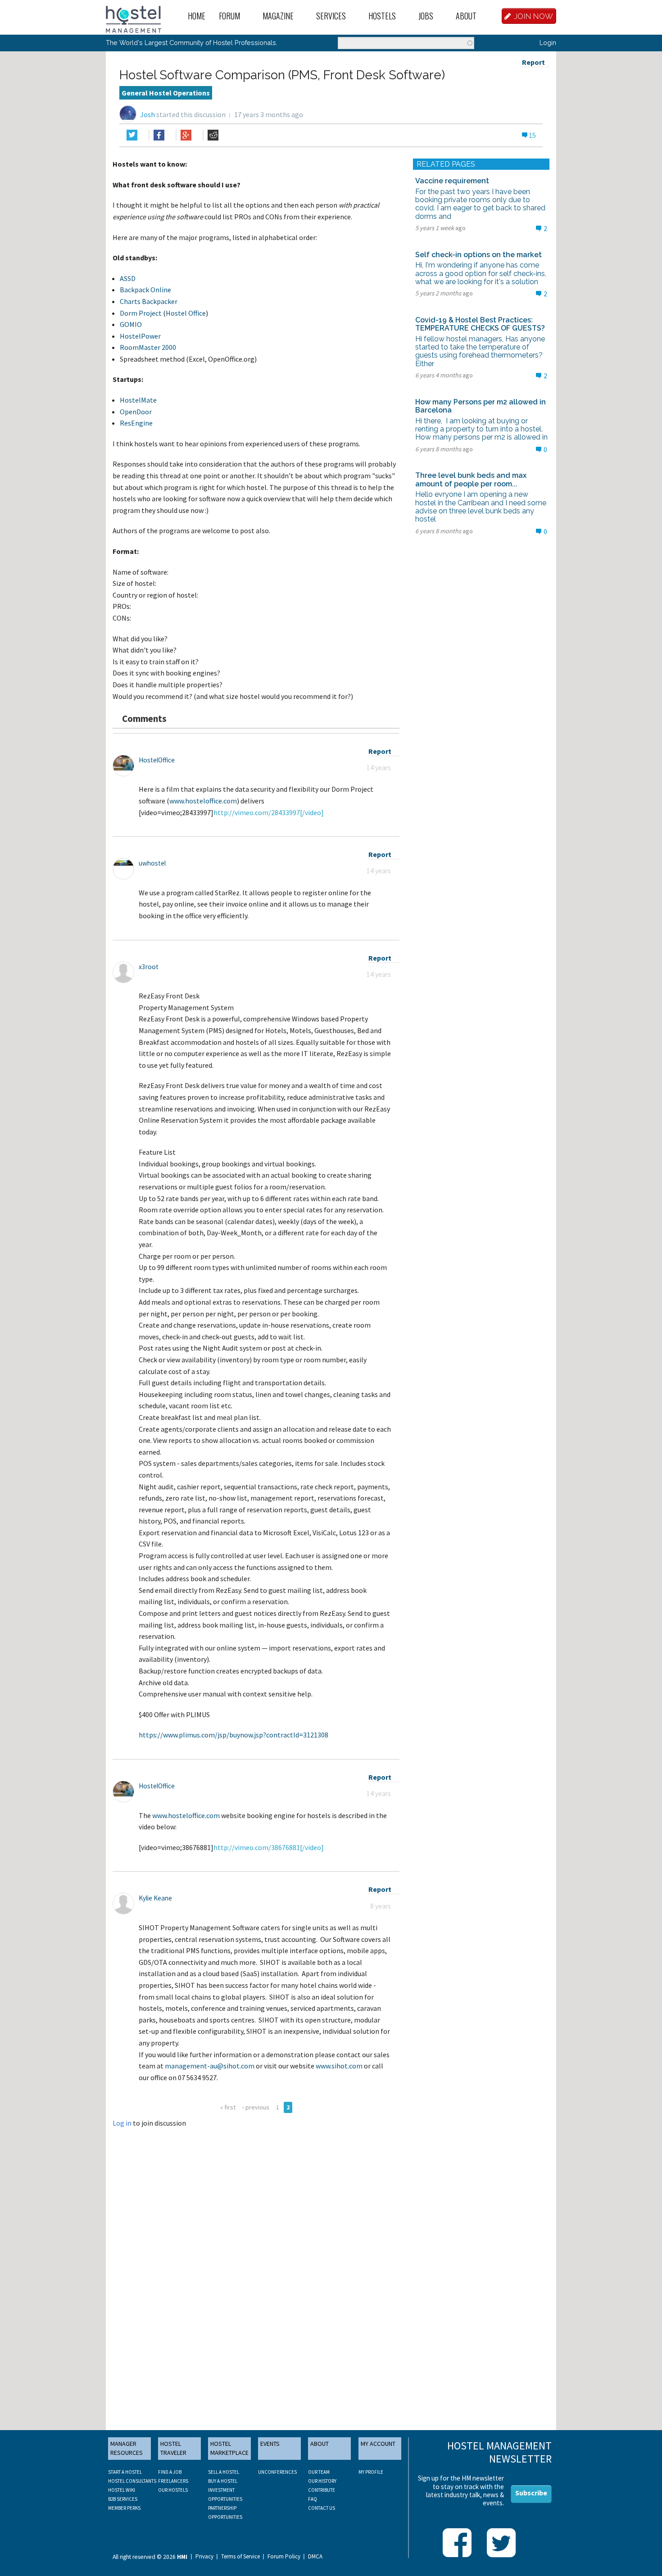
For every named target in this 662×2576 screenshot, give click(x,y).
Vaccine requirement (452, 181)
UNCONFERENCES (277, 2472)
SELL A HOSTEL (224, 2472)
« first (228, 2107)
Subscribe (531, 2493)
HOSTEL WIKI (122, 2490)
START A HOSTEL (125, 2472)
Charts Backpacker (149, 301)
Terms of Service (240, 2557)
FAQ (313, 2499)
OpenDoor (136, 412)
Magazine (278, 16)
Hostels (382, 16)
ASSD (128, 278)
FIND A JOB (170, 2472)
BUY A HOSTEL (223, 2481)
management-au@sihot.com (210, 2066)
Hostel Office (186, 313)
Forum (229, 16)
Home (197, 16)
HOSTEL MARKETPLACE (229, 2448)
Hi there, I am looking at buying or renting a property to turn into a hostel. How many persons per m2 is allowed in (481, 429)
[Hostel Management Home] (134, 18)
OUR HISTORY (322, 2481)
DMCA (315, 2557)
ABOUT (320, 2444)
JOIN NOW (534, 16)
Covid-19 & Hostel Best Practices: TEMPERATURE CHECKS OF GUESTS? (480, 324)
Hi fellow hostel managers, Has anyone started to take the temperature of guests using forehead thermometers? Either (482, 351)
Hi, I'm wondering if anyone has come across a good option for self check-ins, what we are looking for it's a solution (481, 273)
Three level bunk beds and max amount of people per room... (471, 479)
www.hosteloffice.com (203, 801)
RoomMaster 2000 (148, 347)
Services (331, 16)
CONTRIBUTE (322, 2490)
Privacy (204, 2557)
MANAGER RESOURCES (127, 2448)
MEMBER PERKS (124, 2508)
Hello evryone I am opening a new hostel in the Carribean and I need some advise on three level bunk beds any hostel (481, 507)
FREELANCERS (173, 2481)
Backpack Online (145, 290)
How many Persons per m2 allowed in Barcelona (481, 406)
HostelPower (140, 336)
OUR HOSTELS (173, 2490)
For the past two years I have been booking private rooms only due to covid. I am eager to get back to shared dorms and (480, 204)
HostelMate (138, 400)
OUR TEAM (319, 2472)
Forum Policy (284, 2557)
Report (533, 62)
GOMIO (131, 324)
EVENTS (270, 2444)
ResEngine (136, 423)
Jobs (426, 16)
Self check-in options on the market (478, 255)
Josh (147, 114)
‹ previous (256, 2107)
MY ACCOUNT (378, 2444)
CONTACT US (322, 2508)
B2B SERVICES (123, 2499)
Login (548, 43)
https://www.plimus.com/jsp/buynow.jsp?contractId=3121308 (234, 1735)
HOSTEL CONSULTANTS (132, 2481)
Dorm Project (141, 313)
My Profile (371, 2472)
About (466, 16)
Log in (122, 2123)
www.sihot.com (339, 2066)
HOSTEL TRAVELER (173, 2448)
